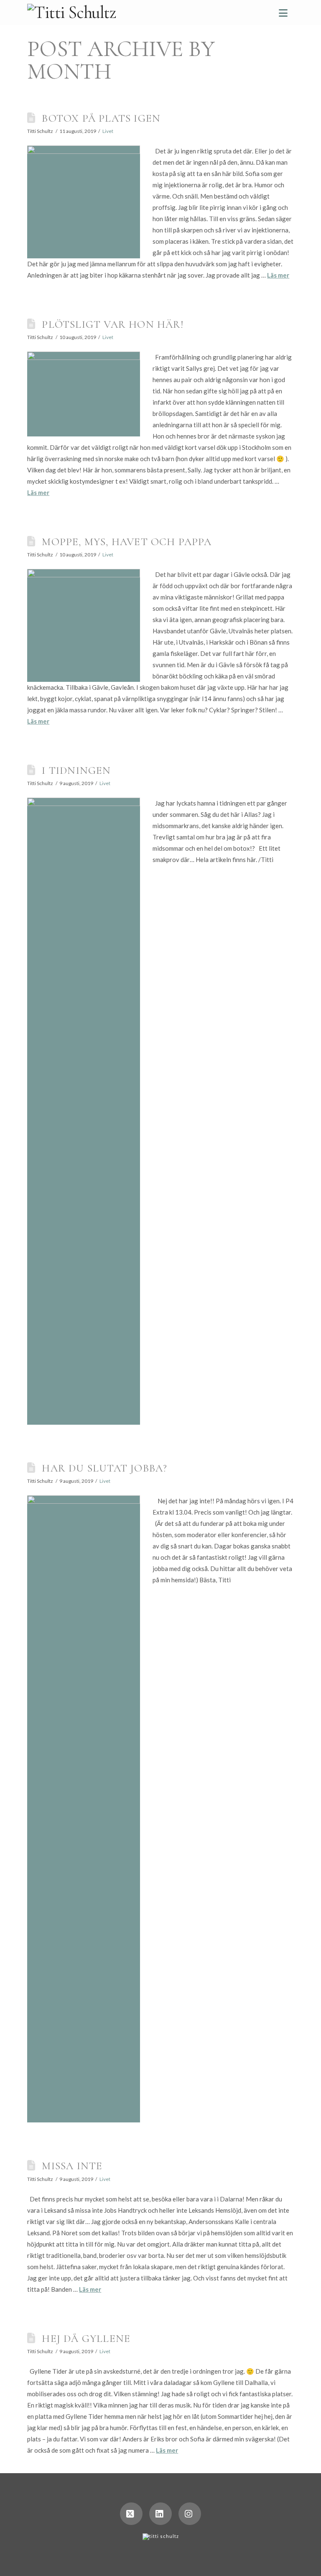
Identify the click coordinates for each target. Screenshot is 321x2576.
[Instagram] (190, 2514)
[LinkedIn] (160, 2514)
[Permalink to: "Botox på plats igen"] (84, 202)
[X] (131, 2514)
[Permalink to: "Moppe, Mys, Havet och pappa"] (84, 625)
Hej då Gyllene (86, 2338)
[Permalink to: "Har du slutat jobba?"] (84, 1809)
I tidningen (76, 770)
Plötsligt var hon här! (113, 324)
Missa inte (72, 2166)
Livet (108, 131)
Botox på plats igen (101, 118)
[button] (283, 13)
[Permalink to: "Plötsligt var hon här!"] (84, 394)
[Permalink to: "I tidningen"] (84, 1111)
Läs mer (278, 275)
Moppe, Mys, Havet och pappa (127, 542)
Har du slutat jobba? (104, 1468)
